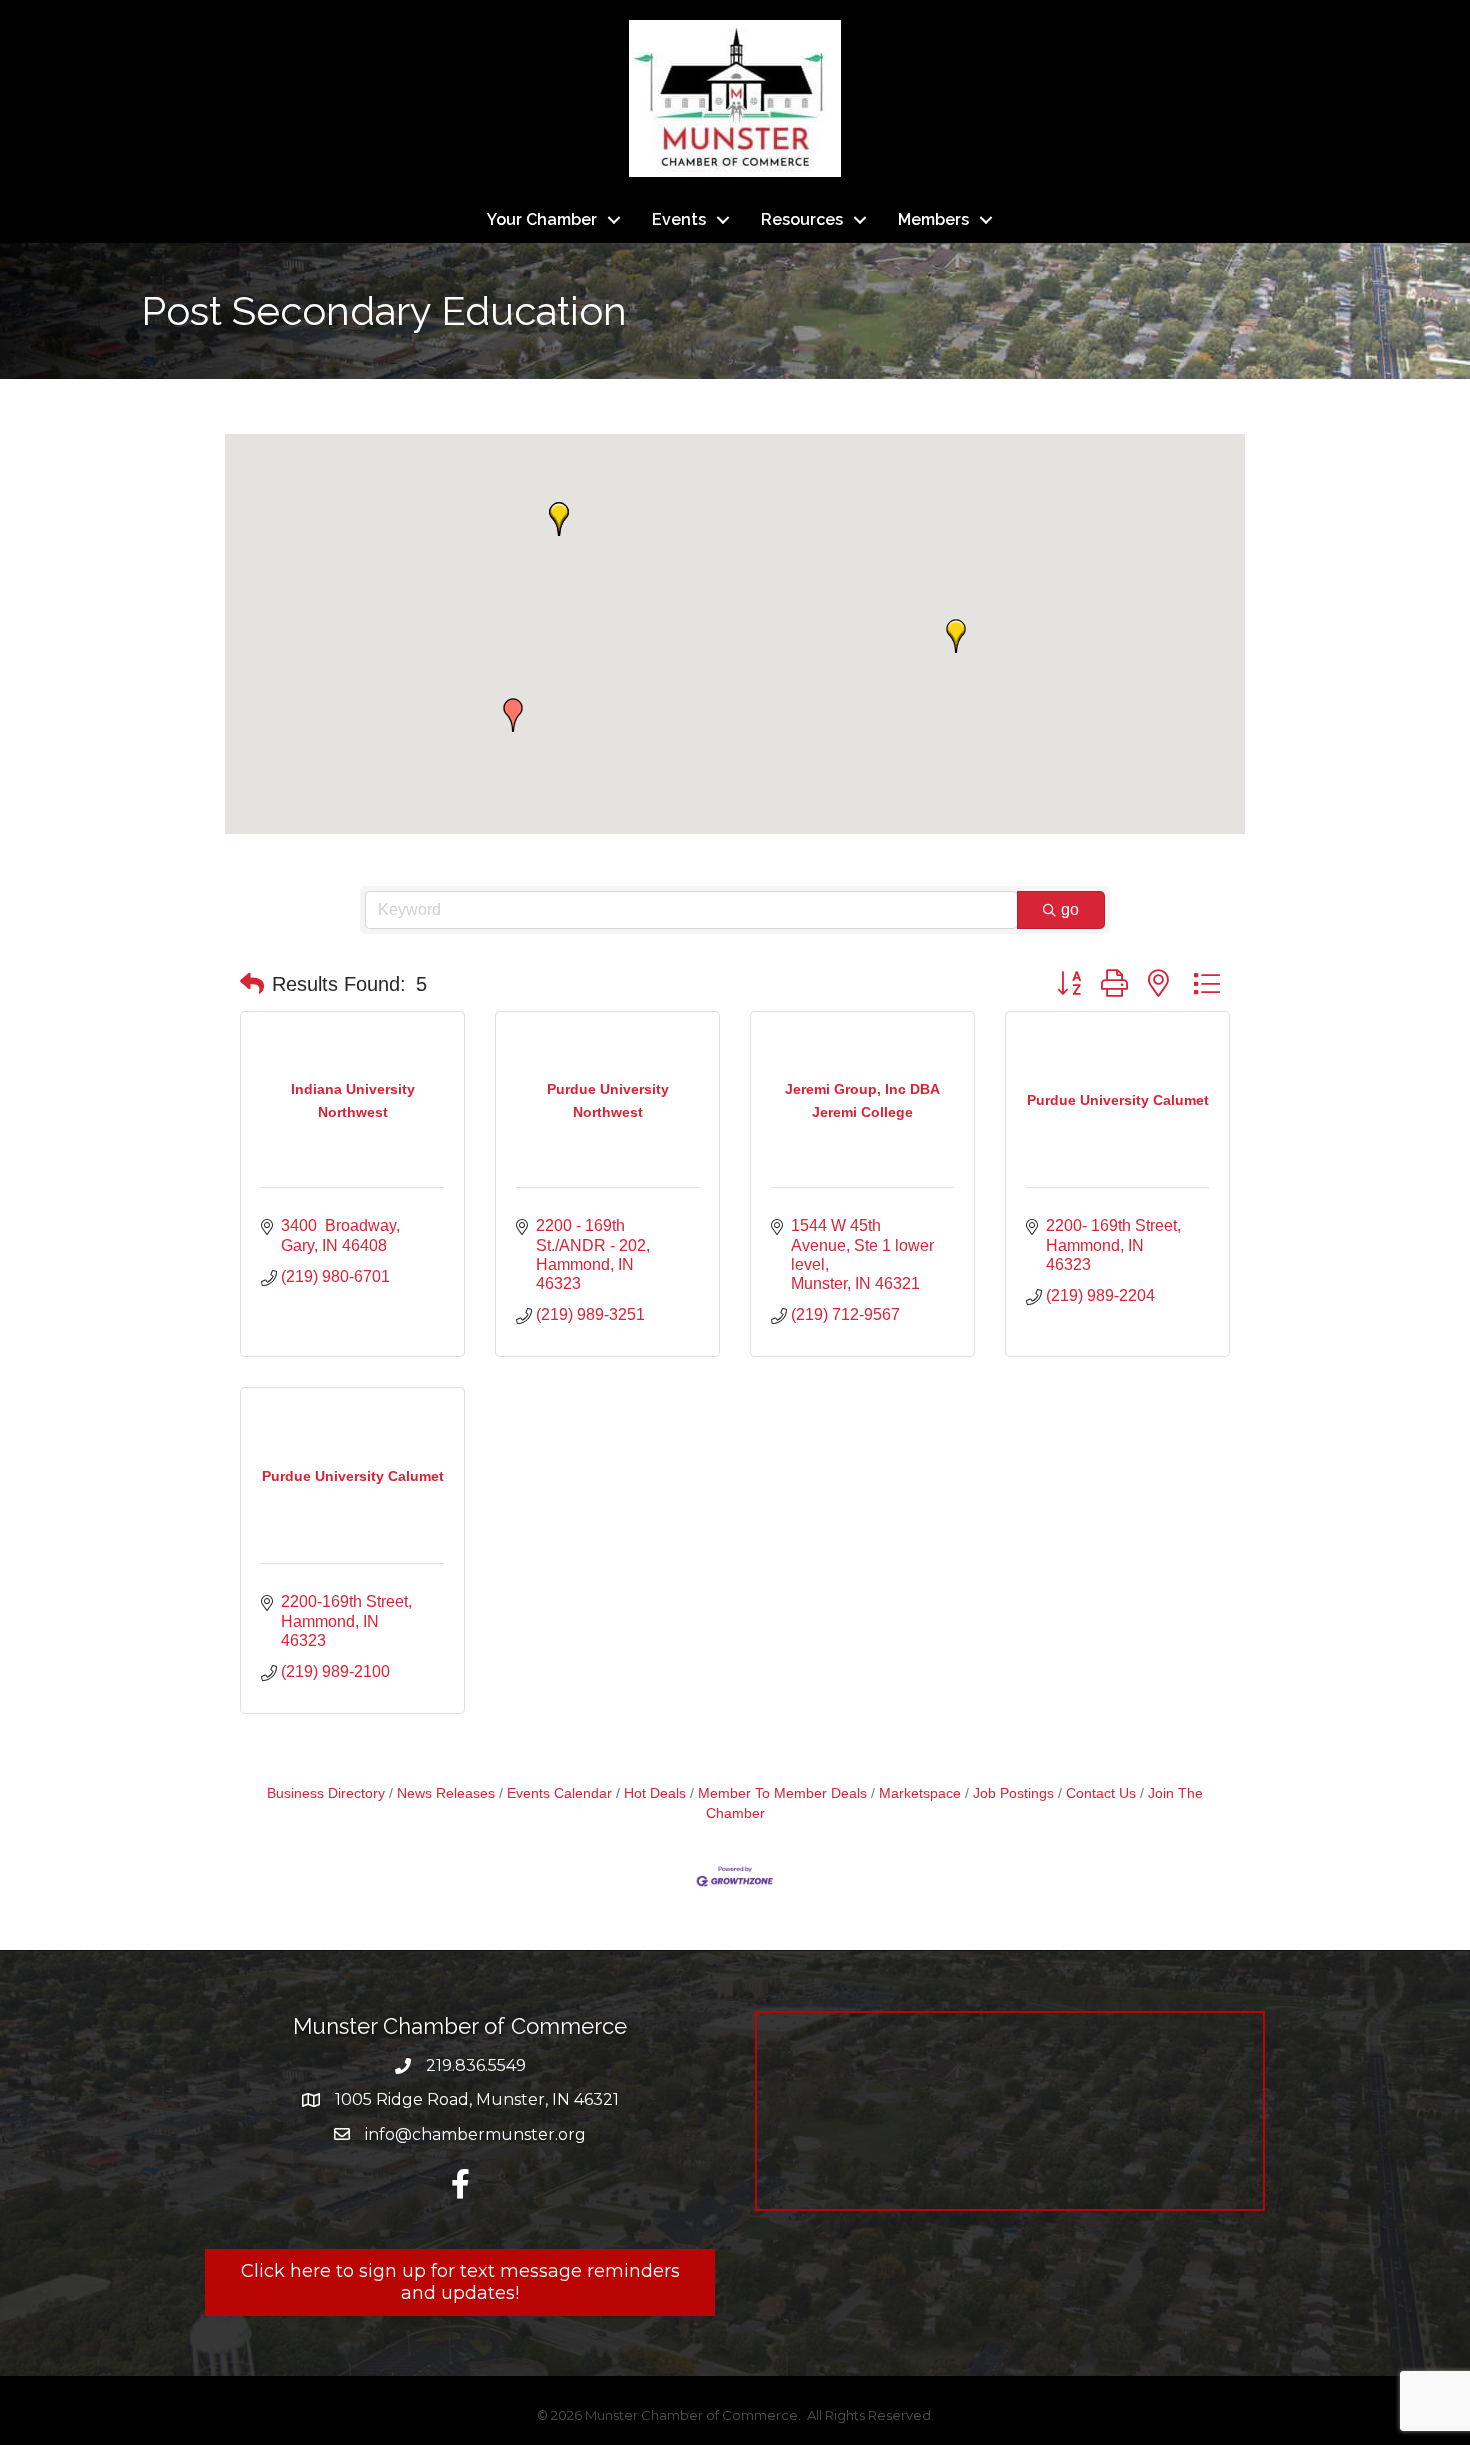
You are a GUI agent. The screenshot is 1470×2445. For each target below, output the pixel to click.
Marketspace (920, 1793)
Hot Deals (655, 1793)
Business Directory (326, 1793)
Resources (802, 219)
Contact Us (1101, 1793)
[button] (513, 715)
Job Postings (1013, 1793)
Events (679, 219)
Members (933, 219)
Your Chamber (542, 219)
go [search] (1070, 909)
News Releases (446, 1793)
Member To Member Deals (782, 1793)
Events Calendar (559, 1793)
